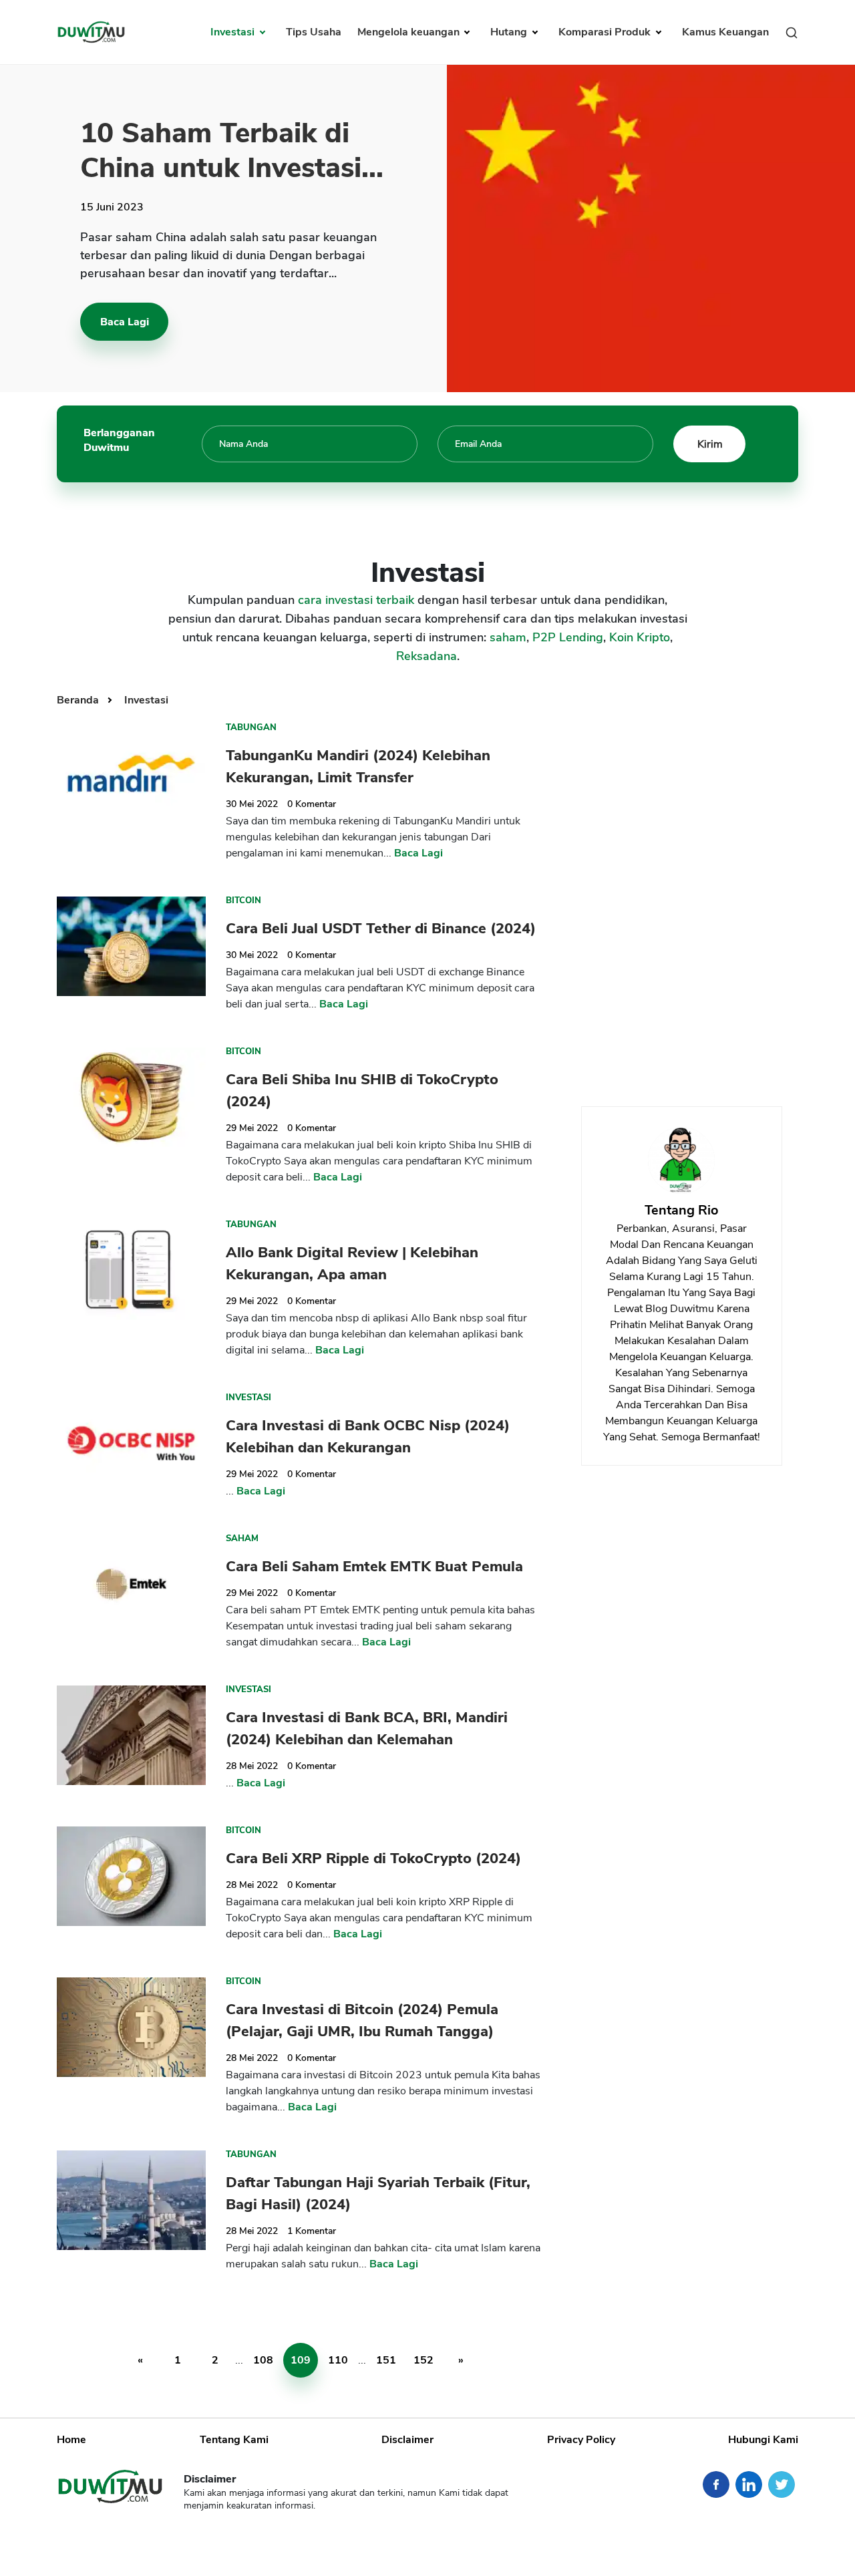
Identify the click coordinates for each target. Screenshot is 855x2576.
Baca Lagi (125, 322)
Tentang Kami (234, 2440)
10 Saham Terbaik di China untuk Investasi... (232, 151)
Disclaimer (407, 2440)
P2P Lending (568, 637)
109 (301, 2360)
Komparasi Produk (606, 32)
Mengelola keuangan (410, 32)
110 (338, 2360)
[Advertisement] (681, 886)
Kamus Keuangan (725, 32)
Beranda (79, 700)
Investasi (234, 32)
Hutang (510, 32)
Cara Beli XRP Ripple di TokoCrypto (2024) (373, 1859)
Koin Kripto (640, 637)
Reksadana (426, 656)
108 (263, 2360)
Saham (242, 1539)
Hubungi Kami (763, 2440)
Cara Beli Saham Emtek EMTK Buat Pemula (374, 1567)
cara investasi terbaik (356, 600)
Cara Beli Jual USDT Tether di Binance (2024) (381, 929)
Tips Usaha (314, 32)
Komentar (312, 804)
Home (71, 2440)
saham (508, 637)
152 (423, 2360)
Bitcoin (243, 901)
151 (386, 2360)
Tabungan (251, 728)
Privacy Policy (581, 2440)
